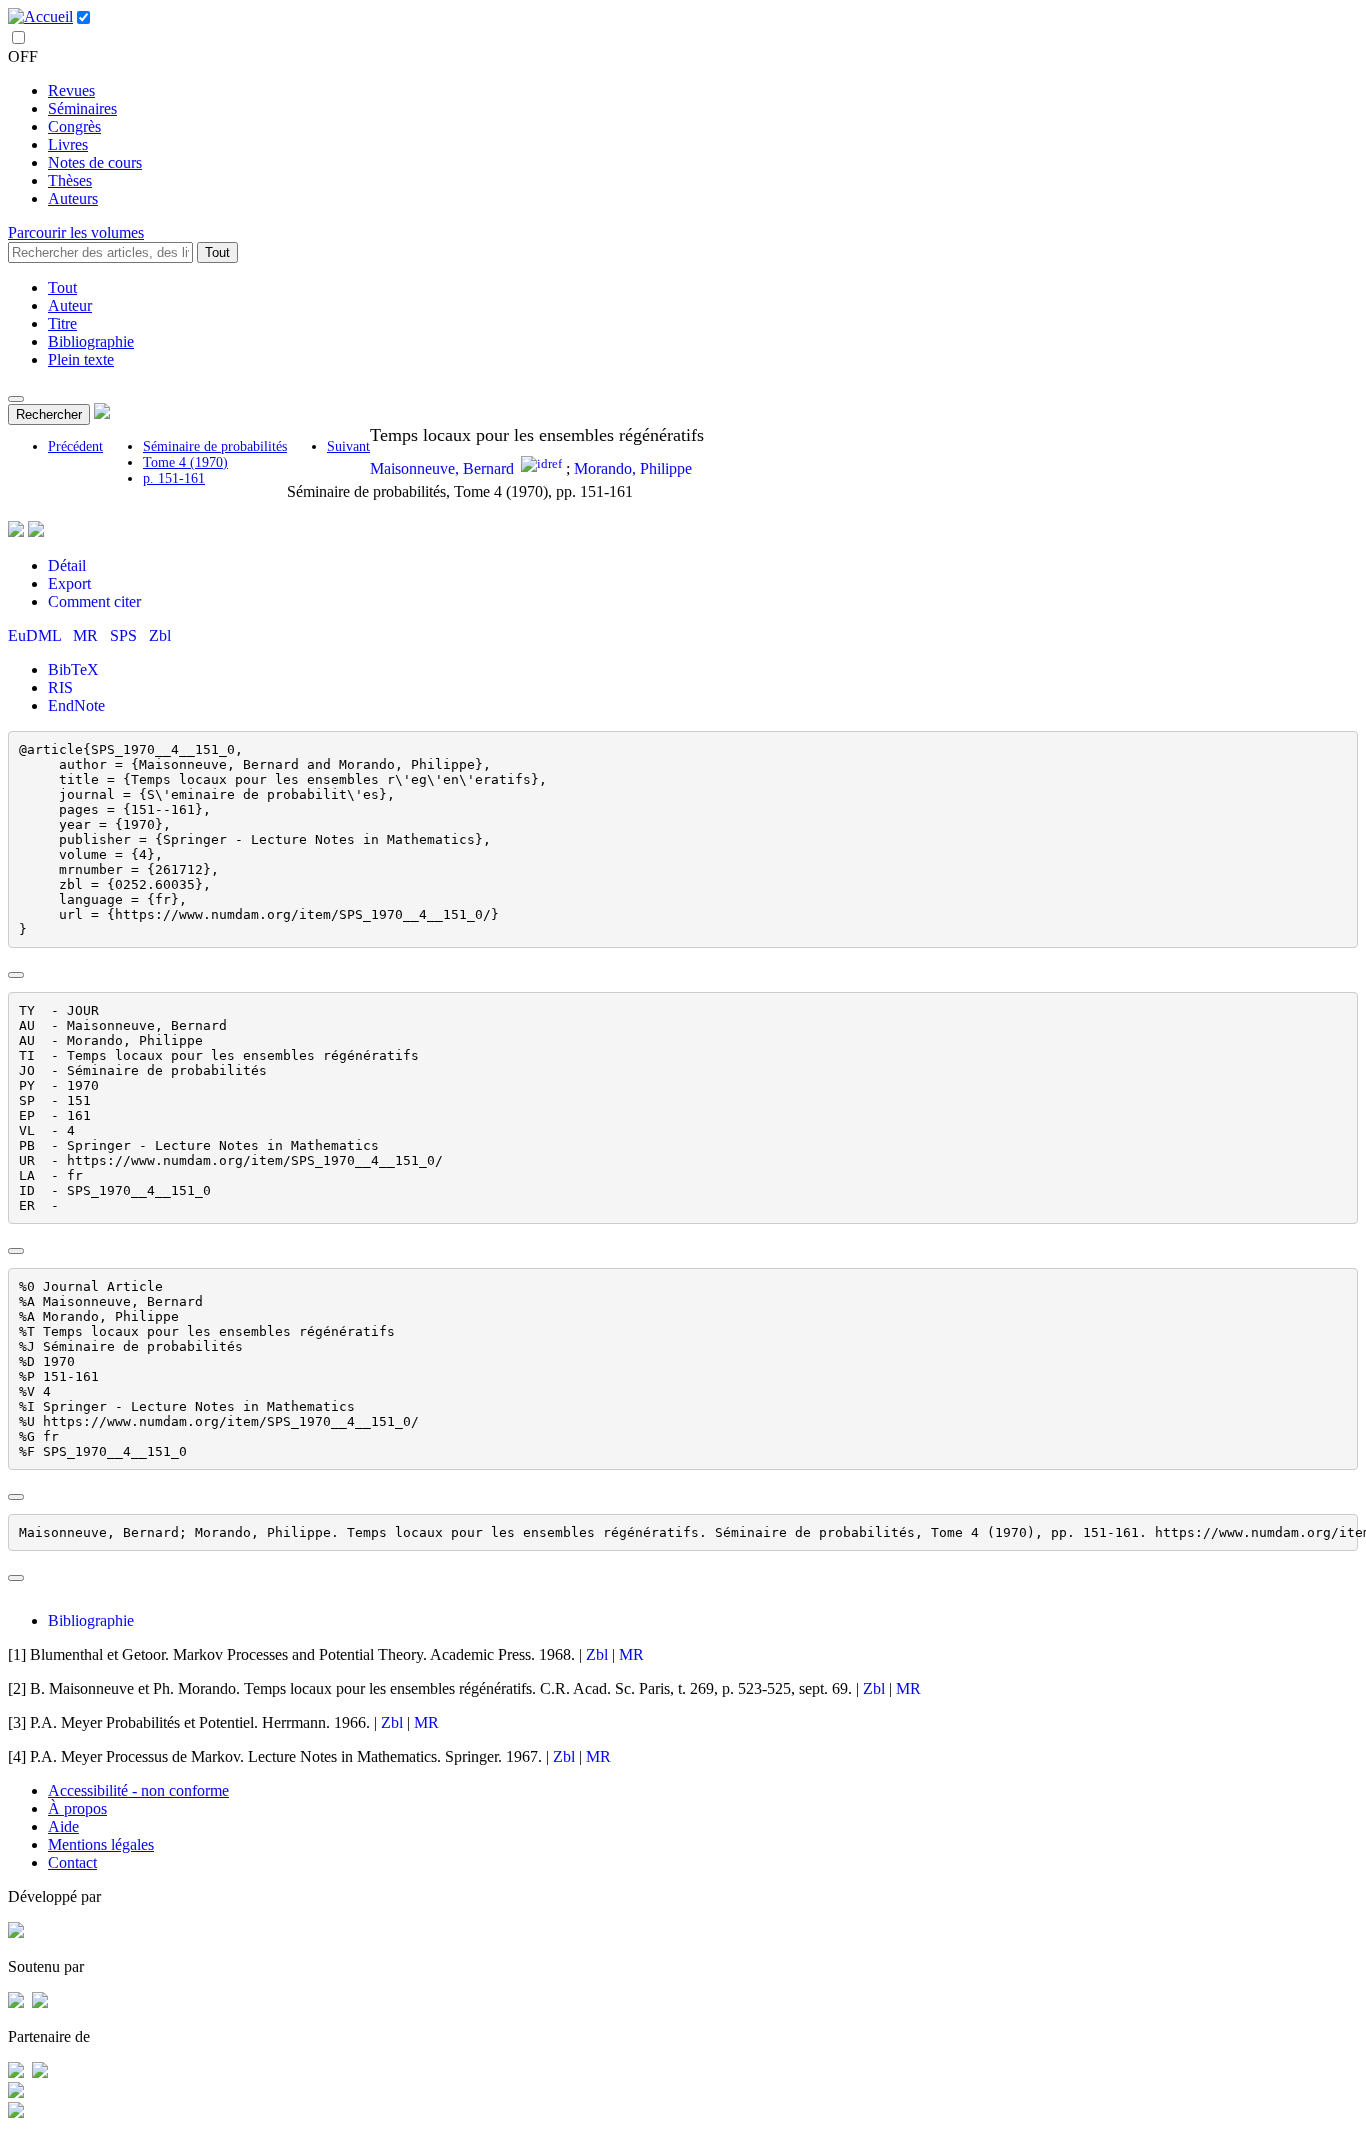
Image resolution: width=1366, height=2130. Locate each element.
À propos (77, 1808)
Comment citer (94, 601)
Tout (217, 252)
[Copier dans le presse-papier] (16, 975)
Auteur (70, 305)
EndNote (76, 705)
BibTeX (73, 669)
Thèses (70, 180)
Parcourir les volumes (76, 232)
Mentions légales (101, 1844)
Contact (72, 1862)
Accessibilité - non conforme (138, 1790)
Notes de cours (95, 162)
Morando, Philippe (633, 468)
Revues (71, 90)
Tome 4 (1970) (185, 462)
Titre (62, 323)
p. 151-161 (174, 478)
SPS (125, 635)
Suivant (348, 446)
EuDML (36, 635)
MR (87, 635)
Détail (67, 565)
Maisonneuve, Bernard (442, 468)
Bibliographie (91, 341)
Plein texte (81, 359)
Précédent (75, 446)
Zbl (160, 635)
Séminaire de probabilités (215, 446)
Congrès (74, 126)
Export (69, 583)
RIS (60, 687)
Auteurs (73, 198)
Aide (63, 1826)
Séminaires (82, 108)
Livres (68, 144)
